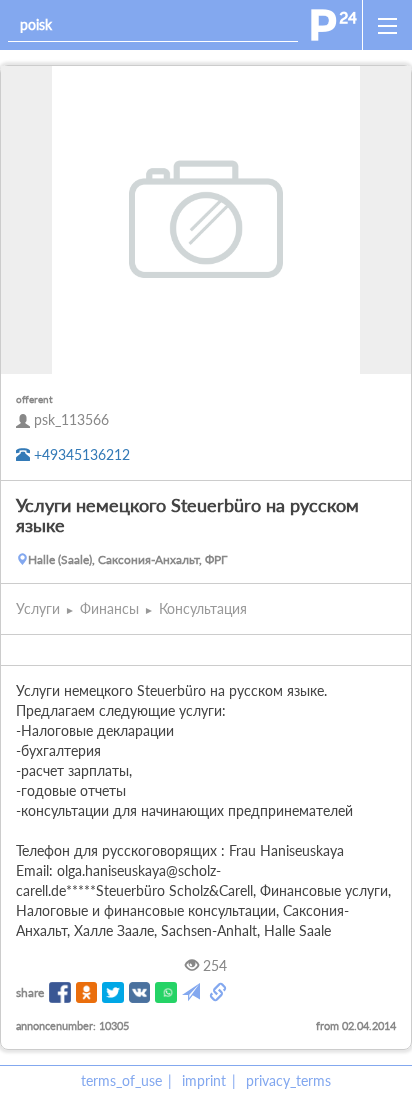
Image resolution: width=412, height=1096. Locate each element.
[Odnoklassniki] (87, 993)
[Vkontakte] (140, 993)
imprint (204, 1080)
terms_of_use (121, 1080)
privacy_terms (288, 1080)
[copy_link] (220, 993)
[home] (334, 25)
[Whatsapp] (166, 993)
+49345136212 (80, 454)
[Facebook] (60, 993)
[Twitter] (113, 993)
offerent (34, 399)
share (30, 992)
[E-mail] (193, 993)
